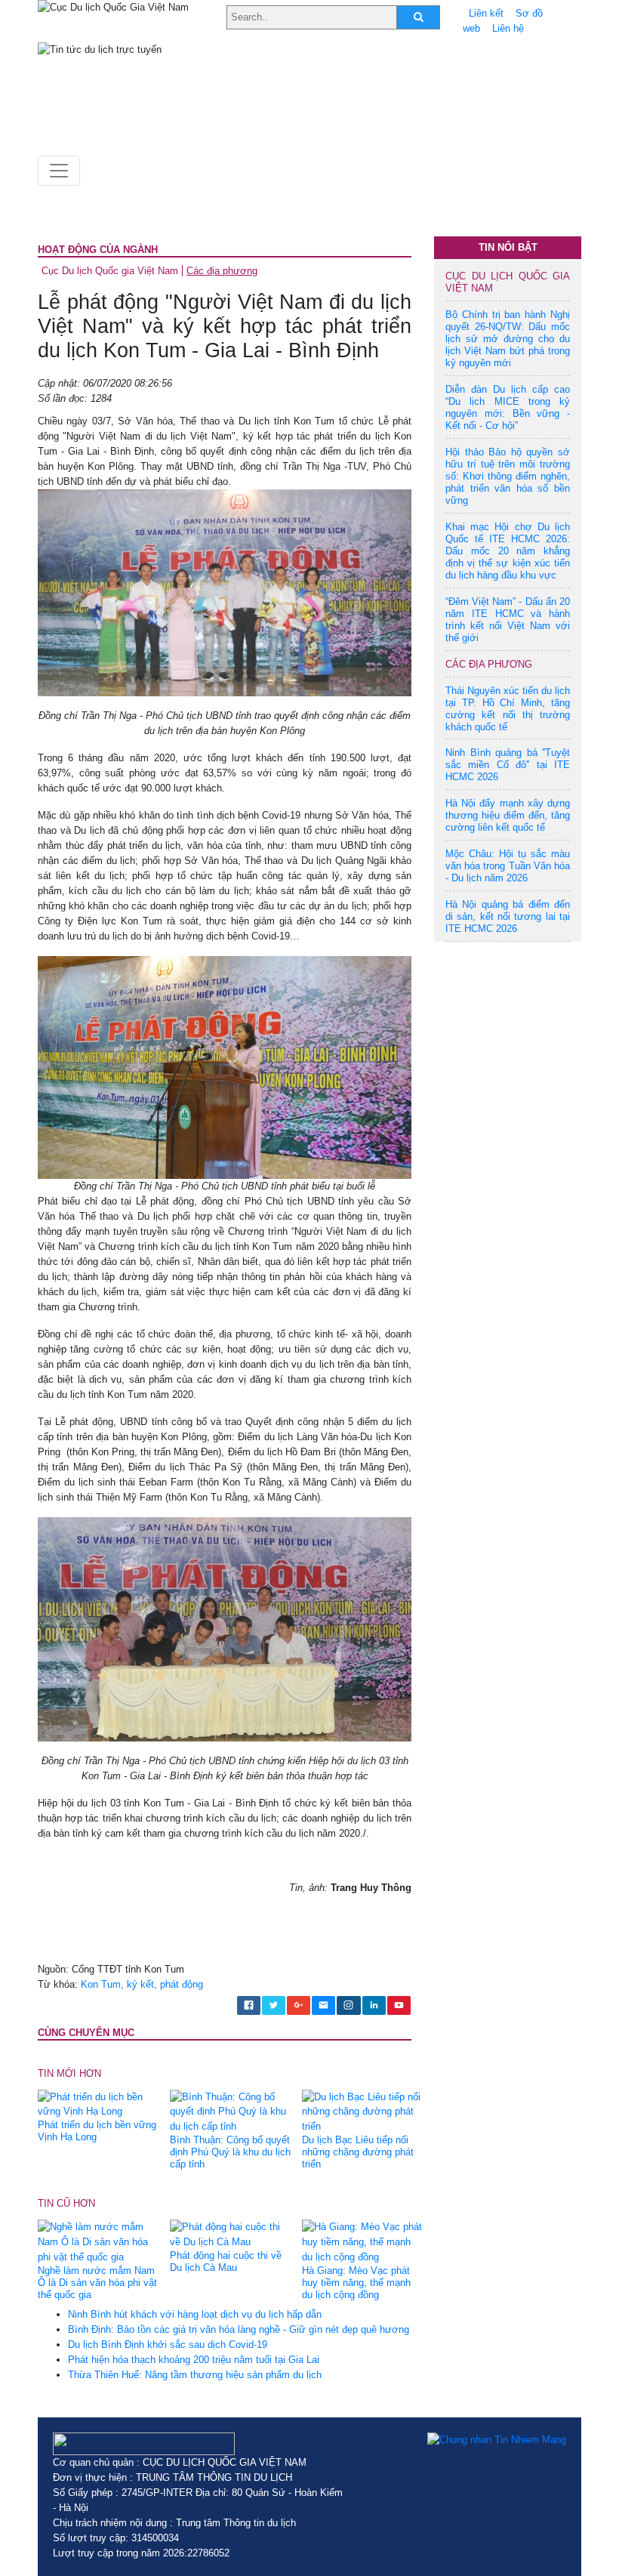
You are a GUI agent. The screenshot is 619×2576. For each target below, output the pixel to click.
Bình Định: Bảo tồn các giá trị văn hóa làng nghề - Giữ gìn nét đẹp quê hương (239, 2329)
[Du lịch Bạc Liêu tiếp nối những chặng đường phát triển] (362, 2111)
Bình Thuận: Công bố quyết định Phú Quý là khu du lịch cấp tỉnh (230, 2152)
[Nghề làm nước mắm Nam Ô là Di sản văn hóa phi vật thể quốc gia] (98, 2241)
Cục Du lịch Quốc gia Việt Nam (110, 271)
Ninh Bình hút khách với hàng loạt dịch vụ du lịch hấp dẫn (195, 2314)
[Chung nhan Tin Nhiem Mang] (497, 2440)
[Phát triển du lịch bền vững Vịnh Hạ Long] (98, 2104)
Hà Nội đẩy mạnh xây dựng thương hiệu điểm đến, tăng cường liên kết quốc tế (508, 815)
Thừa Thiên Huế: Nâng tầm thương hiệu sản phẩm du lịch (195, 2375)
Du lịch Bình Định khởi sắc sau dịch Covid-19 (168, 2345)
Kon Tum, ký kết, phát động (142, 1984)
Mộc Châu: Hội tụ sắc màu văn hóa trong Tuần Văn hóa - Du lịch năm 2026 (508, 866)
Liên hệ (508, 28)
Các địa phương (222, 271)
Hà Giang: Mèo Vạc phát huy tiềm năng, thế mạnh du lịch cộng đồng (356, 2283)
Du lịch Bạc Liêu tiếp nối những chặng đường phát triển (358, 2152)
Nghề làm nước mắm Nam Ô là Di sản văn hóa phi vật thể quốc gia (97, 2283)
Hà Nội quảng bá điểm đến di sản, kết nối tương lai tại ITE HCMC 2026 (508, 916)
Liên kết (486, 13)
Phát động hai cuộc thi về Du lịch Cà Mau (226, 2261)
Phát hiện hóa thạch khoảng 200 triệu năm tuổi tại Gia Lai (194, 2360)
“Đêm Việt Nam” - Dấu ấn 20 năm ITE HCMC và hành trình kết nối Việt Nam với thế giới (508, 620)
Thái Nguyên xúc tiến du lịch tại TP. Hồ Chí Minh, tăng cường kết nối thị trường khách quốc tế (508, 709)
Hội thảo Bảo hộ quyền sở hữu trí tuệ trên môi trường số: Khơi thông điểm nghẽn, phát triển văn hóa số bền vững (508, 476)
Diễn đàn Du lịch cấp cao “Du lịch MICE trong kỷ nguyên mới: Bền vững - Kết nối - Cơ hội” (508, 407)
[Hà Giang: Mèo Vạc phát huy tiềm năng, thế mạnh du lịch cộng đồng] (362, 2241)
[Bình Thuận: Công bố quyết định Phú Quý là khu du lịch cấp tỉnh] (230, 2111)
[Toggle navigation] (59, 171)
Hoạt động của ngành (98, 250)
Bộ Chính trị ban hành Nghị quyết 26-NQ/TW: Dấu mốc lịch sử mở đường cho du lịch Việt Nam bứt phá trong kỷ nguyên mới (508, 339)
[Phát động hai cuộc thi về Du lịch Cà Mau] (230, 2234)
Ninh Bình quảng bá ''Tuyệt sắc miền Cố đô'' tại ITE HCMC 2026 (508, 765)
